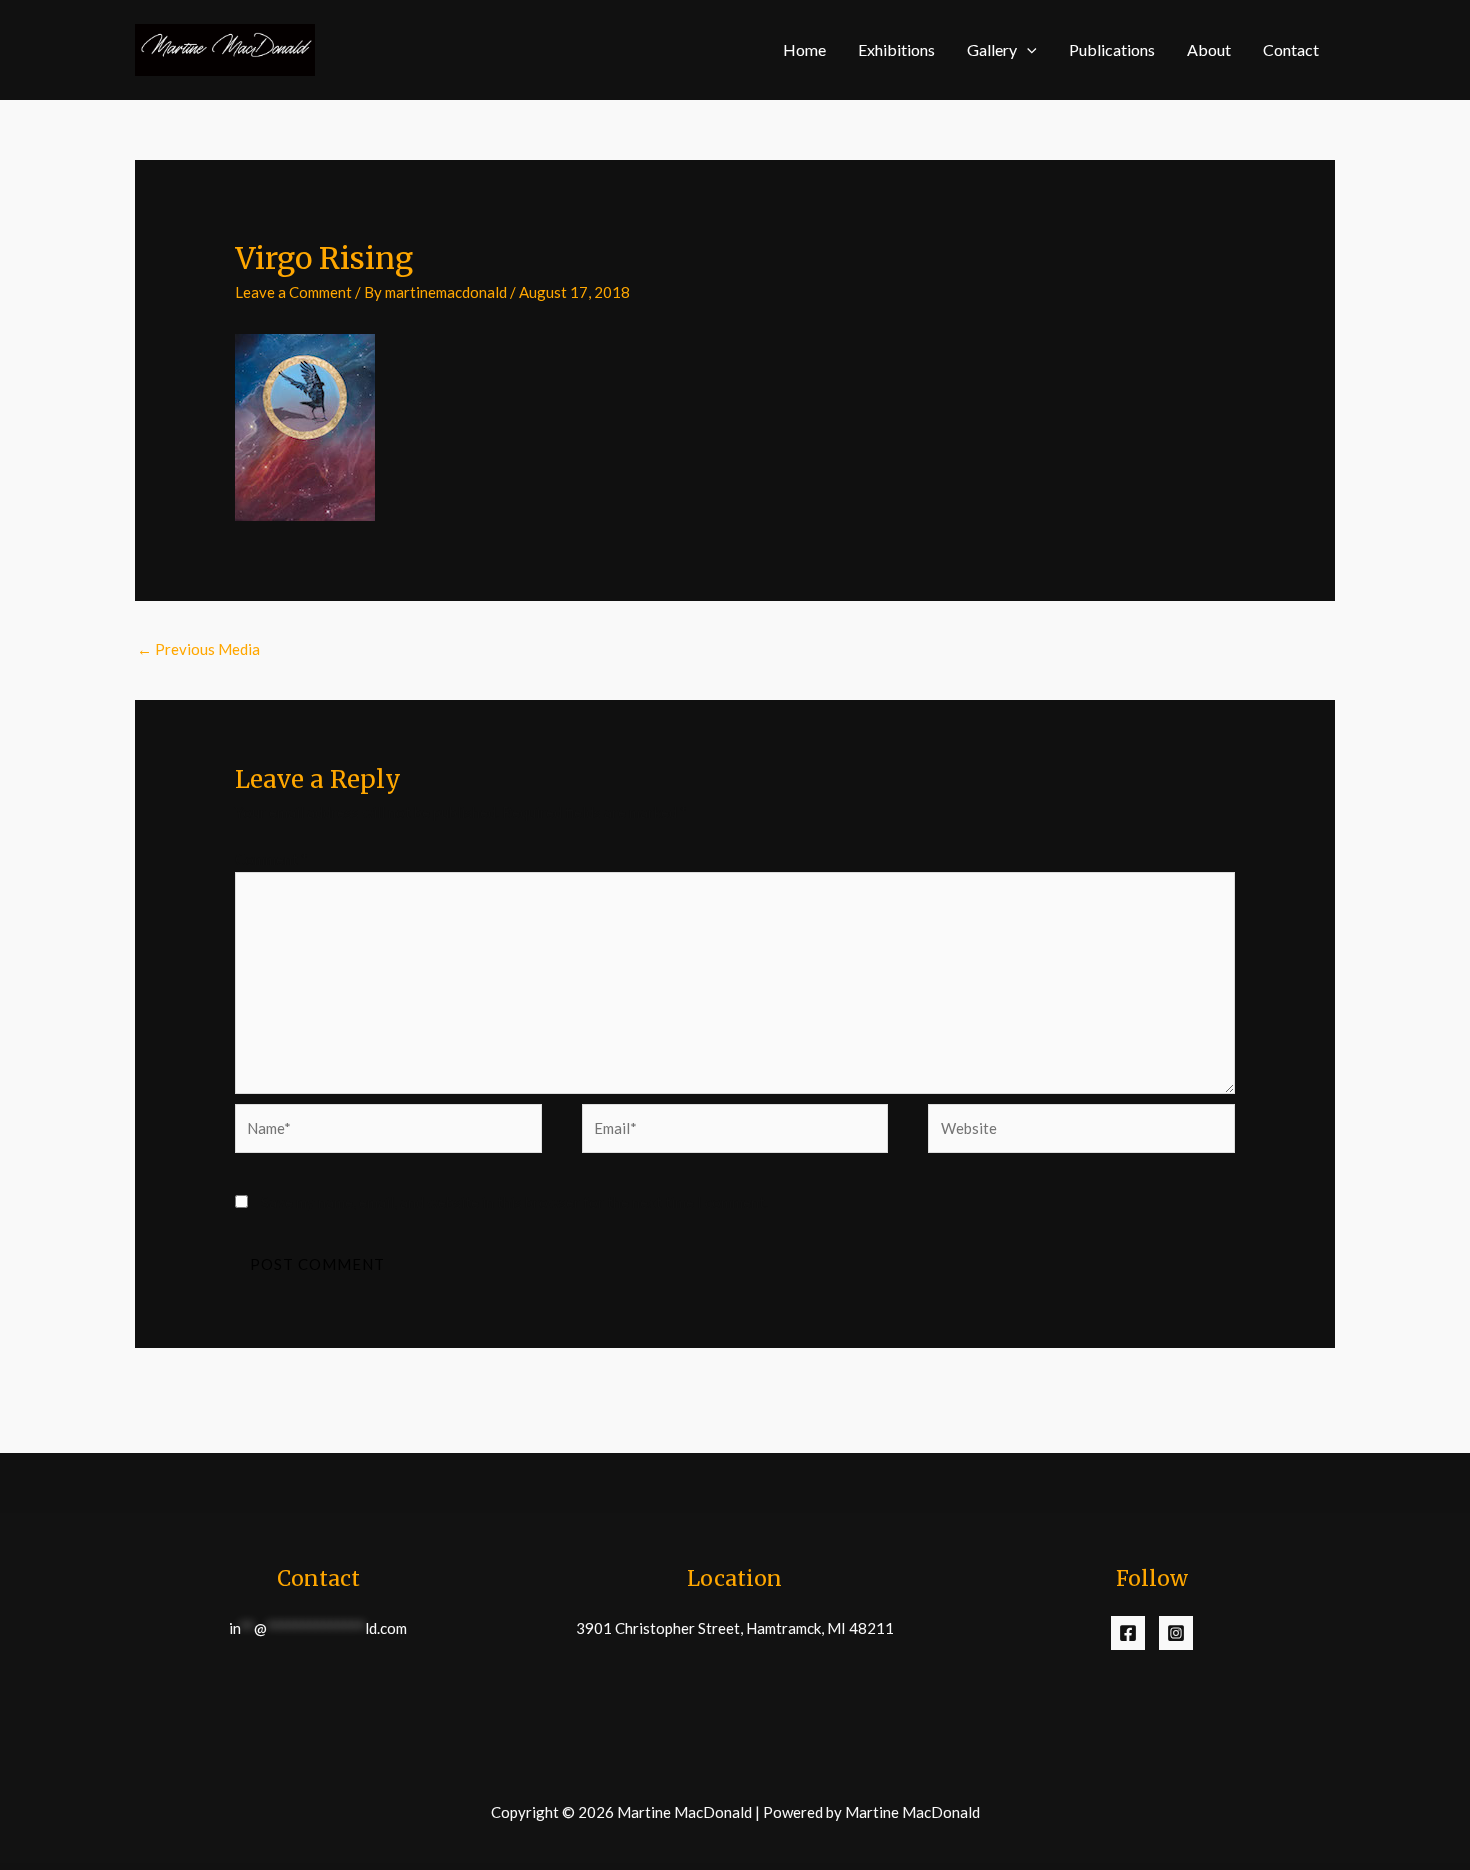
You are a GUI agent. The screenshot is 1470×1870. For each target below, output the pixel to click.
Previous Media (198, 649)
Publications (1112, 49)
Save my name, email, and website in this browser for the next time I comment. (514, 1202)
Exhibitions (896, 49)
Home (804, 49)
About (1209, 49)
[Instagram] (1176, 1633)
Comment (271, 859)
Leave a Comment (293, 292)
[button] (1027, 49)
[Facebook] (1128, 1633)
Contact (1291, 49)
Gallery (992, 49)
